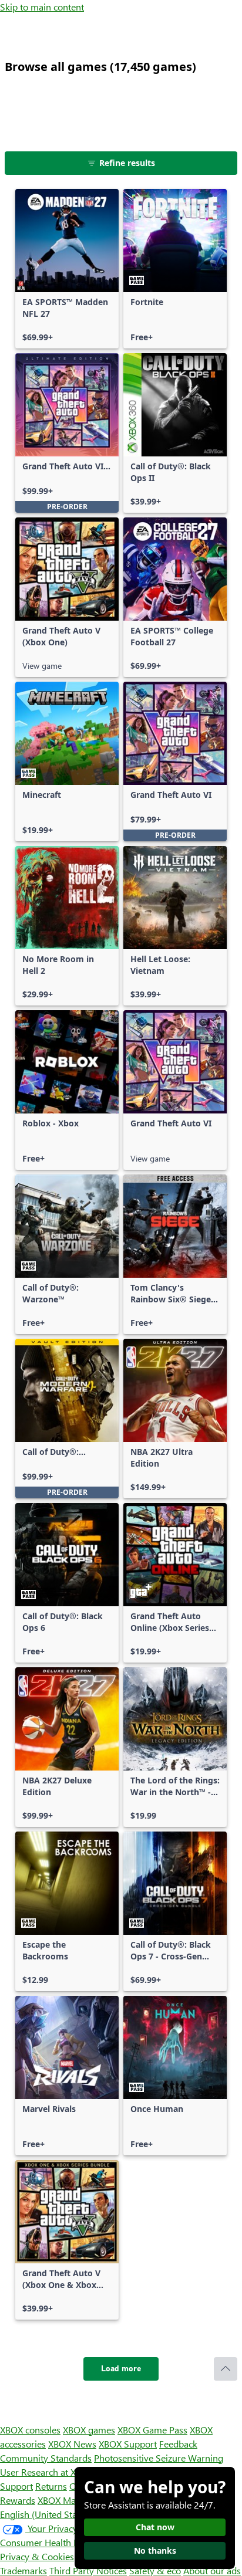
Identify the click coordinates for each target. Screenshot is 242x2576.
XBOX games (89, 2430)
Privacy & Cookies (37, 2556)
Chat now (155, 2527)
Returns (51, 2486)
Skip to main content (42, 7)
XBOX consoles (30, 2430)
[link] (67, 269)
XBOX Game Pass (152, 2430)
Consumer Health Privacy (51, 2542)
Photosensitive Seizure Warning (159, 2458)
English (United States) (46, 2514)
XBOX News (72, 2444)
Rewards (18, 2500)
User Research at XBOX (48, 2472)
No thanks (155, 2550)
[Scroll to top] (226, 2369)
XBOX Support (128, 2444)
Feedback (178, 2444)
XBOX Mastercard (73, 2500)
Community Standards (46, 2458)
